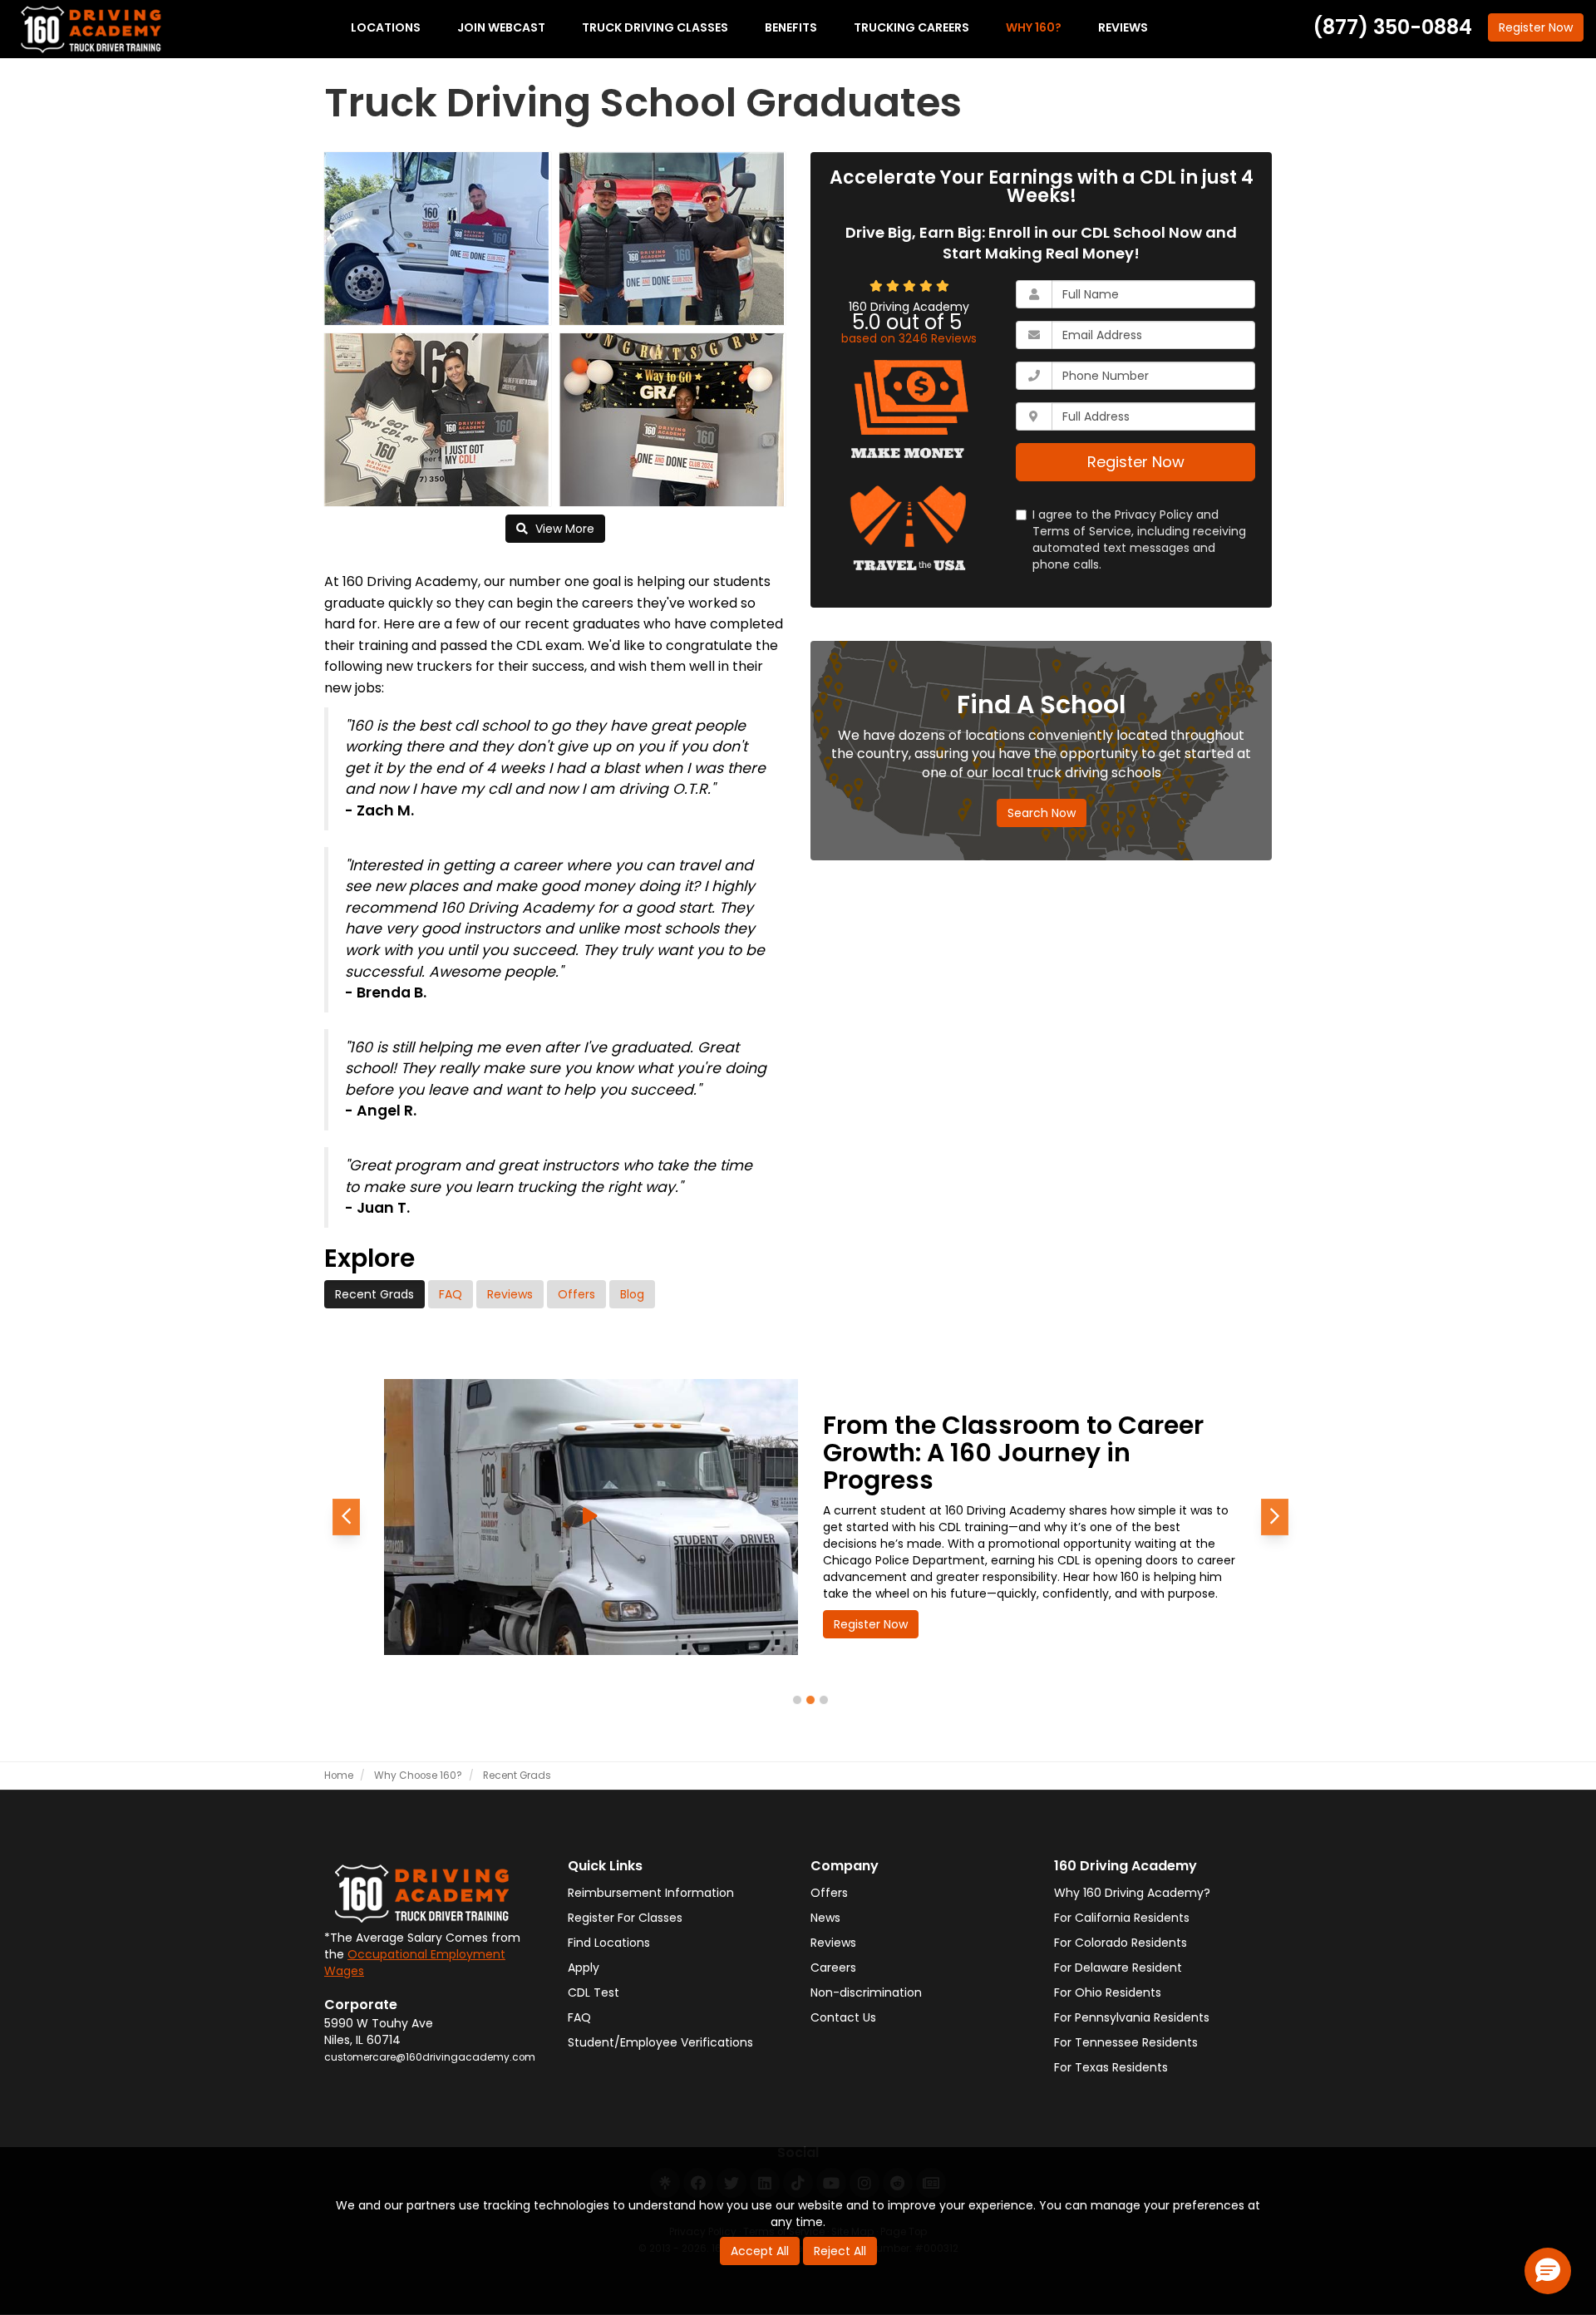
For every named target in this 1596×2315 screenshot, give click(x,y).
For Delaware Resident (1118, 1968)
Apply (584, 1968)
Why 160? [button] (1034, 27)
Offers (576, 1294)
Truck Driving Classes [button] (655, 27)
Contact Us (843, 2017)
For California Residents (1122, 1918)
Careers (833, 1968)
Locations (386, 27)
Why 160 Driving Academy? (1132, 1893)
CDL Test (594, 1992)
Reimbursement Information (651, 1893)
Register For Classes (625, 1918)
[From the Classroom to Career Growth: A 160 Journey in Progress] (591, 1517)
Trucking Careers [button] (911, 27)
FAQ (451, 1294)
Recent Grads (374, 1294)
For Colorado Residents (1121, 1943)
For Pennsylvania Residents (1132, 2017)
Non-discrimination (866, 1992)
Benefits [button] (791, 27)
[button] (346, 1517)
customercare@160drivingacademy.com (430, 2057)
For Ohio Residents (1108, 1992)
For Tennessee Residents (1126, 2042)
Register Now (1136, 462)
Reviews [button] (1123, 27)
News (825, 1918)
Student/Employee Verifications (660, 2042)
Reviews (510, 1294)
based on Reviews (909, 338)
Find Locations (609, 1943)
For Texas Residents (1111, 2067)
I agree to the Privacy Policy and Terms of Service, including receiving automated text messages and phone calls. (1139, 539)
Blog (632, 1294)
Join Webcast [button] (501, 27)
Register (1536, 27)
